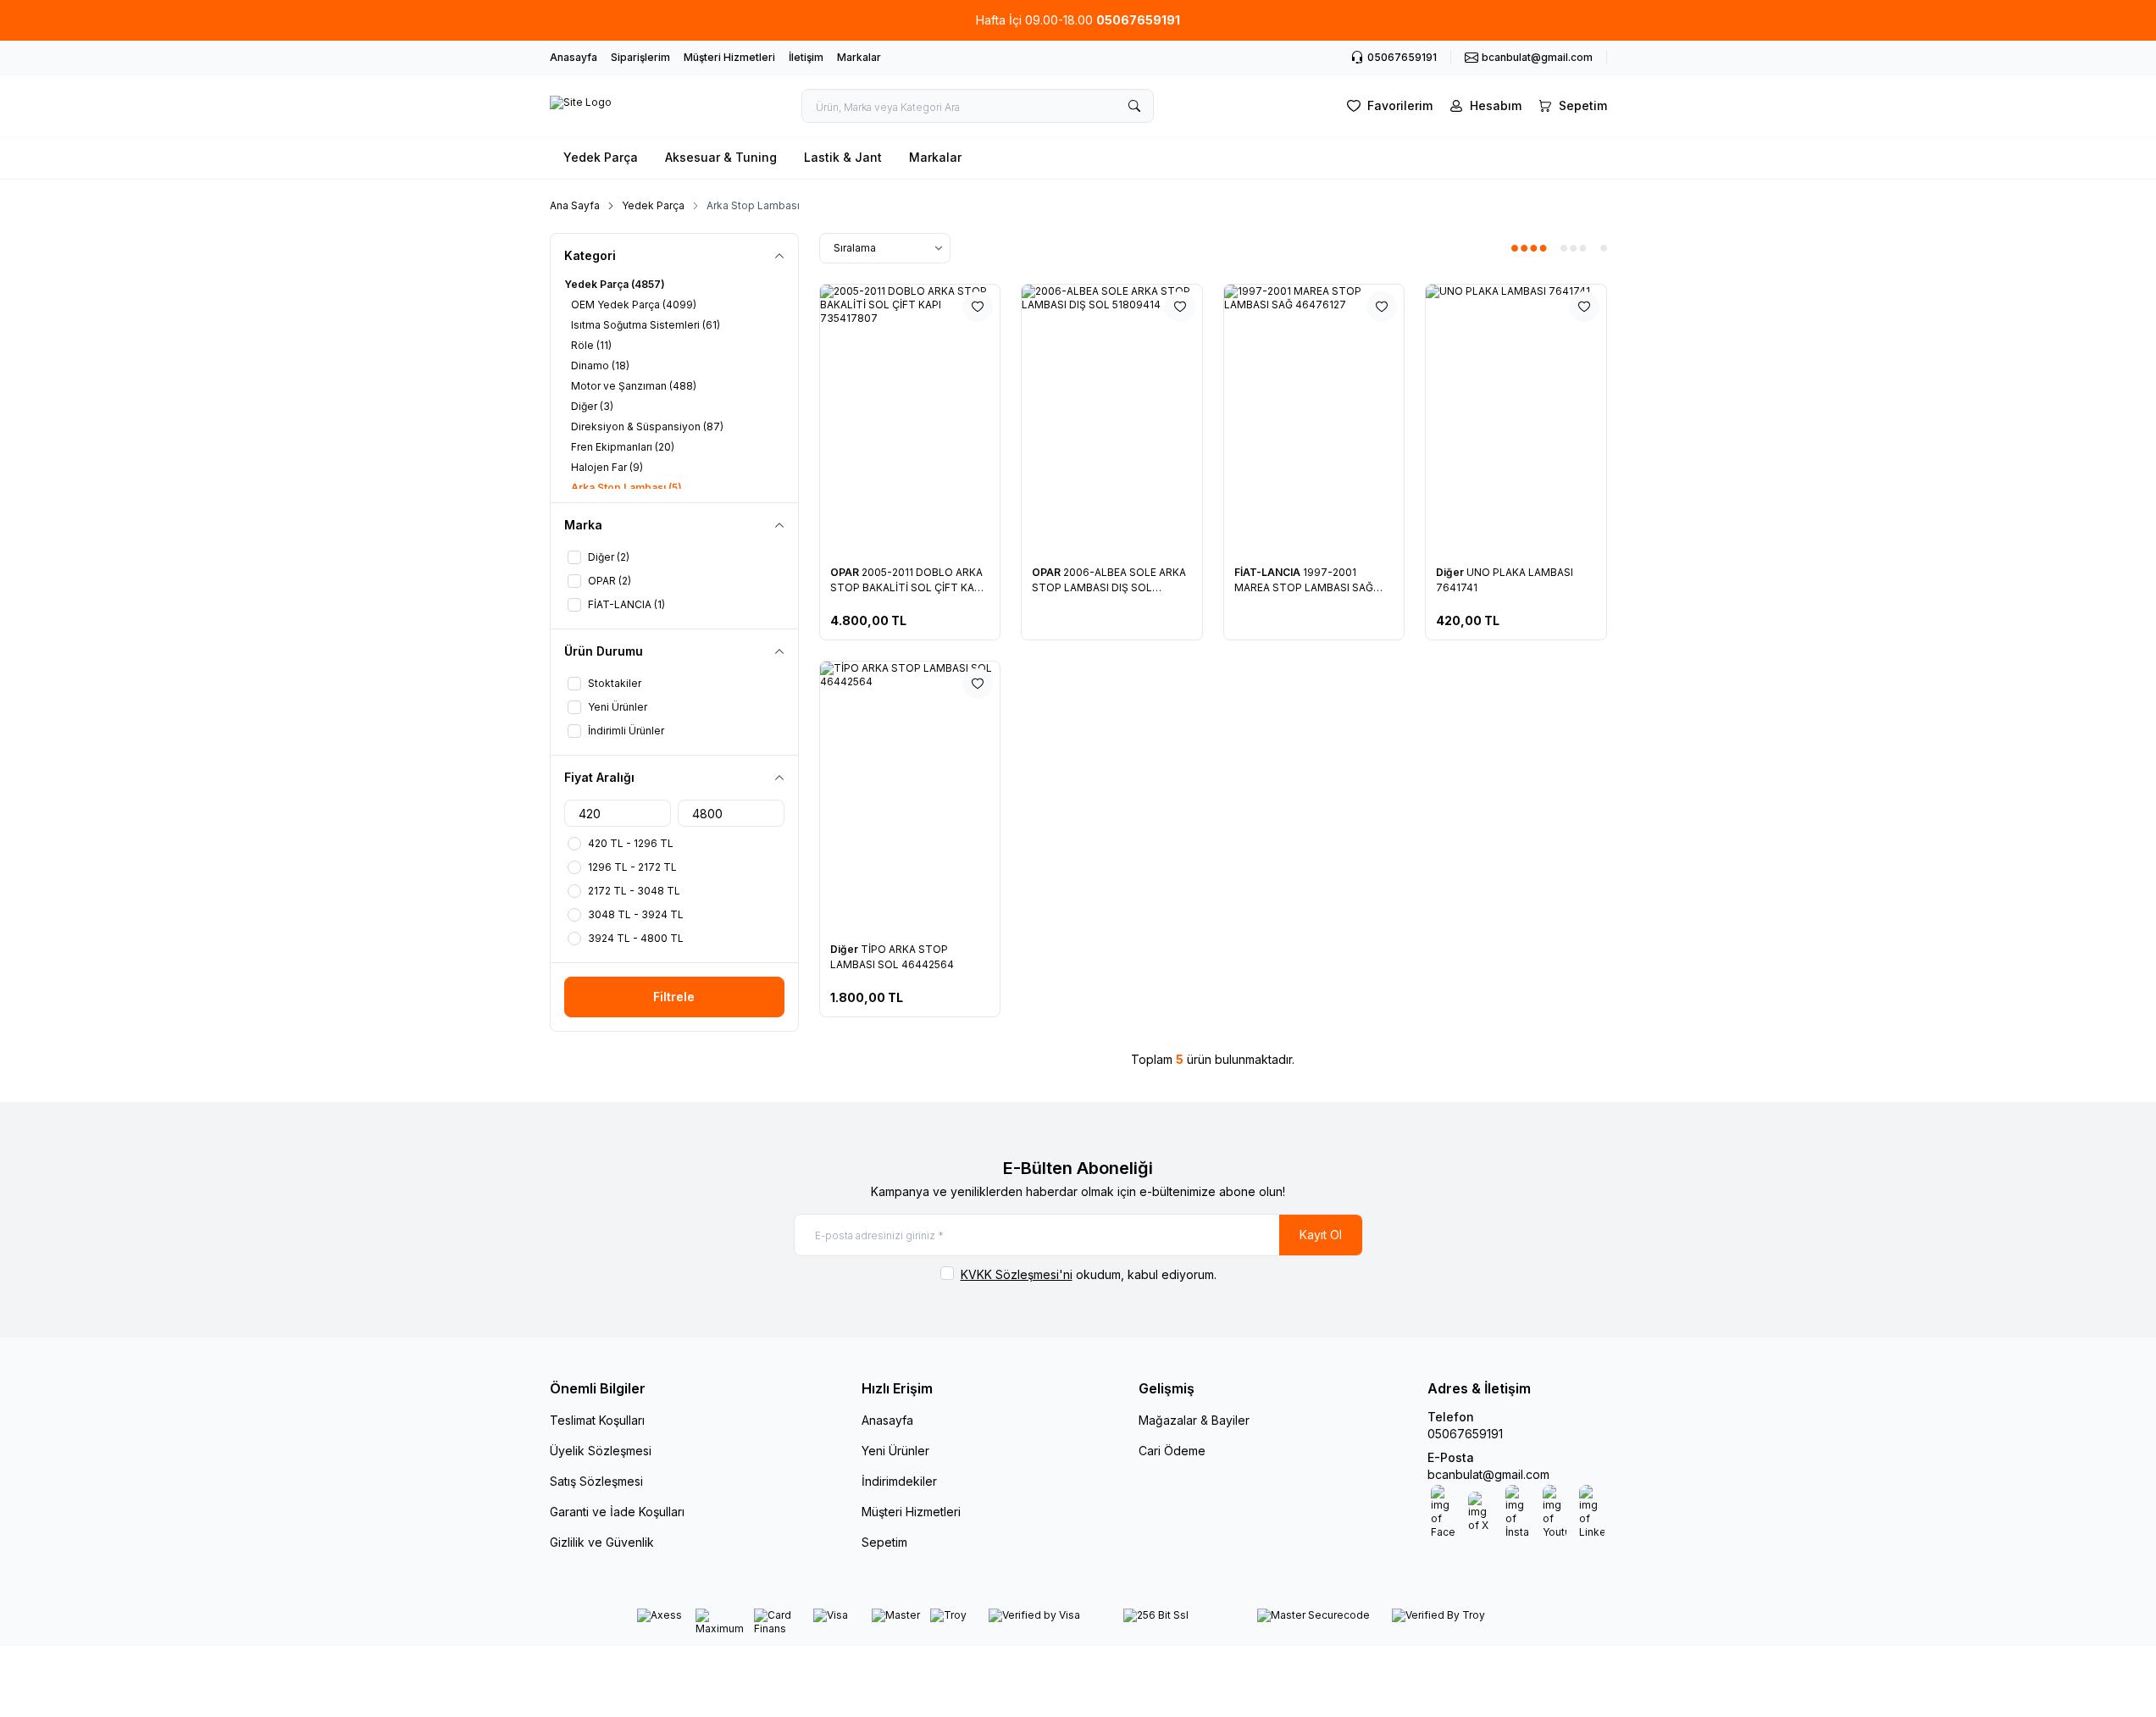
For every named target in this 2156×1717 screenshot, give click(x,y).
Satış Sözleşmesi (596, 1481)
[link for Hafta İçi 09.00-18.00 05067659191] (1078, 20)
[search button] (1134, 106)
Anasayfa (574, 57)
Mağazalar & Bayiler (1194, 1420)
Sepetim (884, 1542)
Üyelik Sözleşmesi (601, 1451)
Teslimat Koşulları (597, 1420)
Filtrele (674, 997)
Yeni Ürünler (895, 1451)
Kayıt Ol (1321, 1235)
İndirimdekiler (899, 1481)
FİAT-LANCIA (1269, 572)
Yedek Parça (601, 157)
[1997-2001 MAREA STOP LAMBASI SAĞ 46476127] (1314, 420)
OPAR (846, 572)
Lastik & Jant (843, 157)
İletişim (806, 57)
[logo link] (581, 106)
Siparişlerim (640, 57)
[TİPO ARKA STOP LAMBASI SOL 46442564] (910, 797)
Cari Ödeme (1172, 1451)
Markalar (859, 57)
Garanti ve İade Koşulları (617, 1512)
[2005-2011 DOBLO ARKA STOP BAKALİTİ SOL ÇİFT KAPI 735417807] (910, 420)
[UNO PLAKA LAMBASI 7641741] (1516, 420)
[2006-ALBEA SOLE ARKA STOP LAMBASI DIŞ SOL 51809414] (1112, 420)
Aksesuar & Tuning (721, 157)
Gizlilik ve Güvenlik (602, 1542)
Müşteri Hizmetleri (729, 57)
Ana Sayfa (575, 205)
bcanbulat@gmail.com (1488, 1474)
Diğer (1451, 572)
